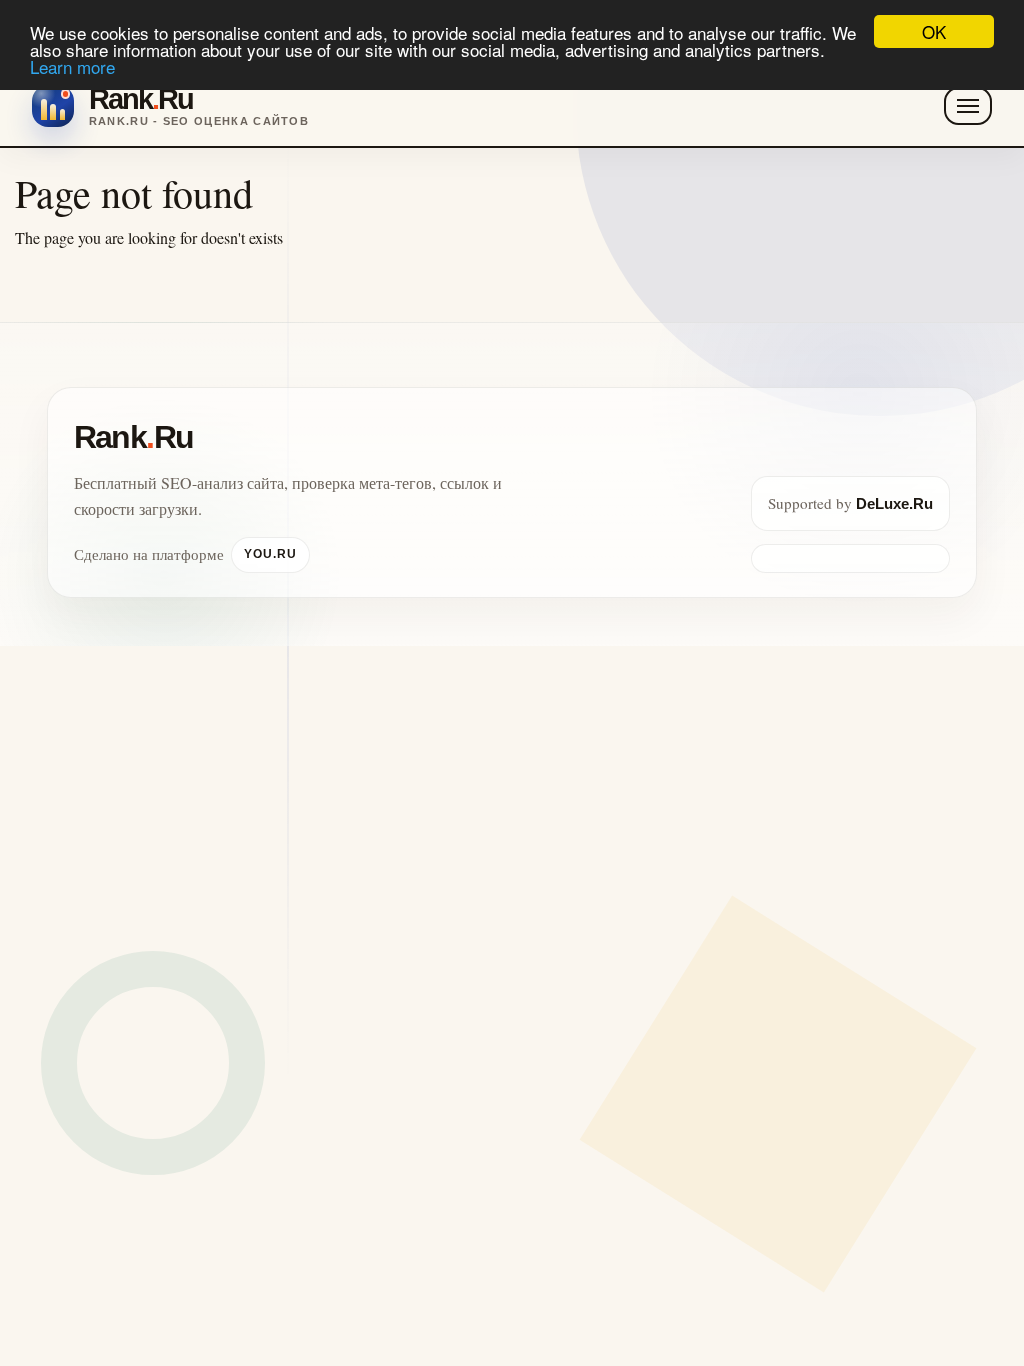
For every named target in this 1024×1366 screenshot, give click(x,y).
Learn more (72, 66)
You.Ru (270, 554)
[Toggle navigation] (968, 106)
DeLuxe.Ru (894, 503)
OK (934, 31)
